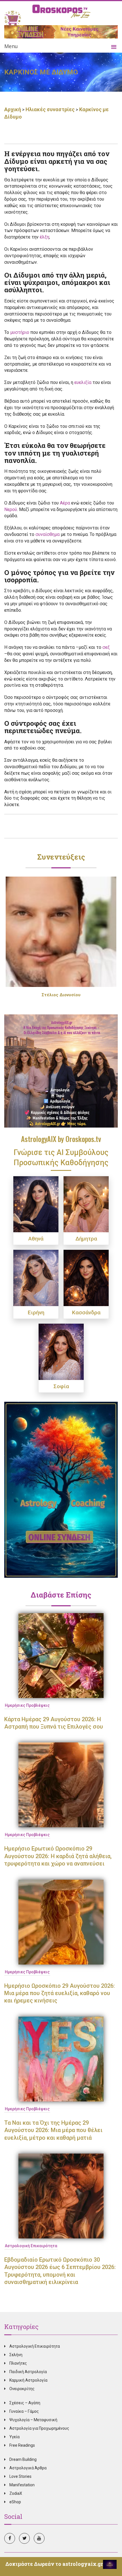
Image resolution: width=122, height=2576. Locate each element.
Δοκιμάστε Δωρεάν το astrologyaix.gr (54, 2564)
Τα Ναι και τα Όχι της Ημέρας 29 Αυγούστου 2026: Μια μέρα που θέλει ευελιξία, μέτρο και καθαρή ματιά (53, 2130)
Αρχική (13, 109)
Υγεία (14, 2437)
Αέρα (65, 503)
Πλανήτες (18, 2363)
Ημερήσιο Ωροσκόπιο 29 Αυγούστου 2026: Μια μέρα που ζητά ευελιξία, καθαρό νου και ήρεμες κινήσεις (60, 1993)
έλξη (44, 237)
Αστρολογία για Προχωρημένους (39, 2428)
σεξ (106, 647)
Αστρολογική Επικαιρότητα (31, 2246)
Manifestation (22, 2485)
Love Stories (20, 2476)
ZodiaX (16, 2493)
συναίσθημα (48, 534)
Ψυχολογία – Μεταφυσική (33, 2420)
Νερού (11, 509)
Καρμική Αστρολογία (28, 2380)
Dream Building (23, 2459)
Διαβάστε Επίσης (61, 1595)
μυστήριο (20, 332)
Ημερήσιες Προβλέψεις (27, 1705)
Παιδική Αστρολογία (28, 2372)
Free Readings (22, 2445)
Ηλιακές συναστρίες (50, 109)
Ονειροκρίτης (22, 2389)
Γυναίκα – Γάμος (24, 2411)
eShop (15, 2502)
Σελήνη (16, 2355)
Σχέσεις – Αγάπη (25, 2403)
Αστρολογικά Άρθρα (28, 2468)
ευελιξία (83, 382)
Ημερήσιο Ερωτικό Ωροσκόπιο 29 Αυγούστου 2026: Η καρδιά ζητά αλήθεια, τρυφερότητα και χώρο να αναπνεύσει (58, 1856)
